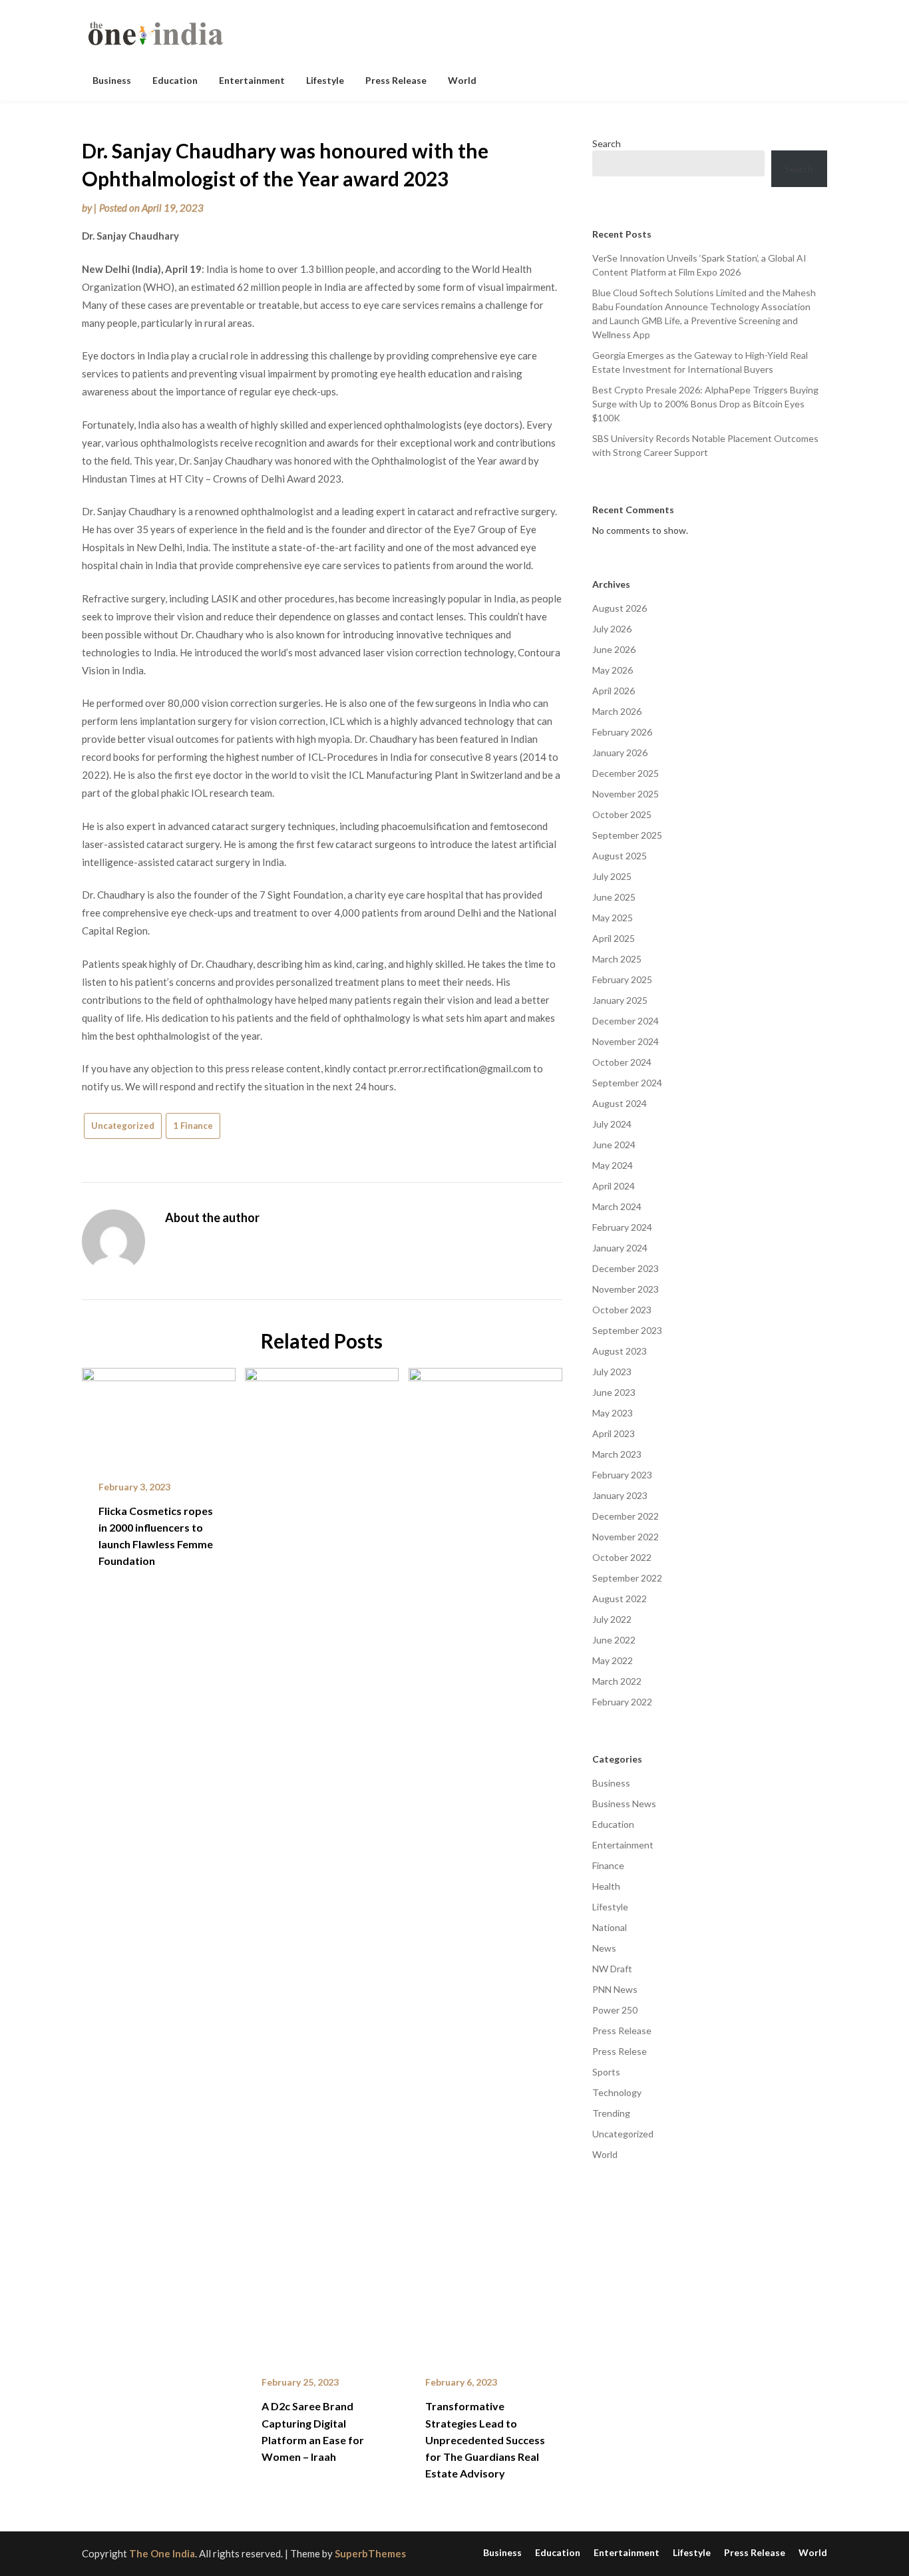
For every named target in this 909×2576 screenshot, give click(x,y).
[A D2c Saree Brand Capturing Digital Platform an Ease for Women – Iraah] (322, 1862)
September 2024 (627, 1083)
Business (112, 80)
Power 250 (615, 2010)
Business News (624, 1804)
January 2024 (620, 1248)
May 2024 (613, 1165)
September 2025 (627, 835)
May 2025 (613, 918)
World (462, 80)
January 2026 (620, 752)
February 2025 (622, 979)
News (604, 1948)
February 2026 (622, 732)
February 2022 (622, 1702)
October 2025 (622, 814)
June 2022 (614, 1640)
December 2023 (626, 1268)
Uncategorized (123, 1126)
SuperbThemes (370, 2553)
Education (175, 80)
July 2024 (612, 1124)
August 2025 (620, 856)
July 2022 (612, 1619)
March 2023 (617, 1454)
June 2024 (614, 1145)
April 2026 (614, 691)
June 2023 (614, 1392)
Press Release (396, 80)
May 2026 (613, 670)
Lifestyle (325, 80)
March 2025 (617, 959)
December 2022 (626, 1516)
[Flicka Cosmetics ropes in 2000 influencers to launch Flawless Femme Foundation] (159, 1414)
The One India (162, 2553)
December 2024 (626, 1021)
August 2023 (620, 1351)
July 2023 (612, 1372)
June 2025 (614, 897)
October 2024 (622, 1062)
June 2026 (614, 649)
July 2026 (612, 629)
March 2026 (617, 711)
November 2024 (626, 1041)
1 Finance (193, 1126)
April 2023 (614, 1433)
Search (607, 143)
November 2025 (626, 794)
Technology (617, 2092)
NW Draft (612, 1969)
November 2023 (626, 1289)
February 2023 (622, 1475)
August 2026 (620, 608)
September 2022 (627, 1578)
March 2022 (617, 1681)
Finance (608, 1865)
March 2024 (617, 1206)
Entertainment (252, 80)
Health (606, 1886)
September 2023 (627, 1330)
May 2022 (613, 1660)
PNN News (615, 1989)
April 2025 (614, 938)
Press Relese (620, 2051)
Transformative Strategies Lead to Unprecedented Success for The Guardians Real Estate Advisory (485, 2440)
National (610, 1927)
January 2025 (620, 1000)
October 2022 (622, 1557)
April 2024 (614, 1186)
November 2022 (626, 1537)
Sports (606, 2072)
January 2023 (620, 1495)
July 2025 (612, 876)
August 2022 (620, 1599)
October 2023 (622, 1310)
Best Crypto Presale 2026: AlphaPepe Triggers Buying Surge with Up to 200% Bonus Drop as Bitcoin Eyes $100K (705, 404)
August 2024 (620, 1103)
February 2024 (622, 1227)
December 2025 (626, 773)
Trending (611, 2113)
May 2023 (613, 1413)
